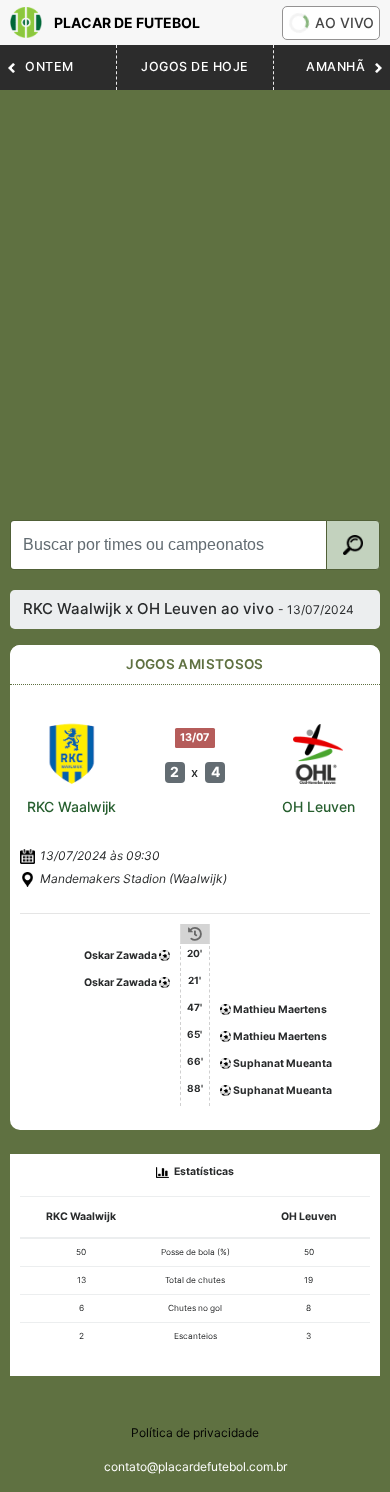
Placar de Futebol (127, 22)
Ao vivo (344, 22)
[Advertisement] (195, 295)
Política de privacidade (195, 1432)
